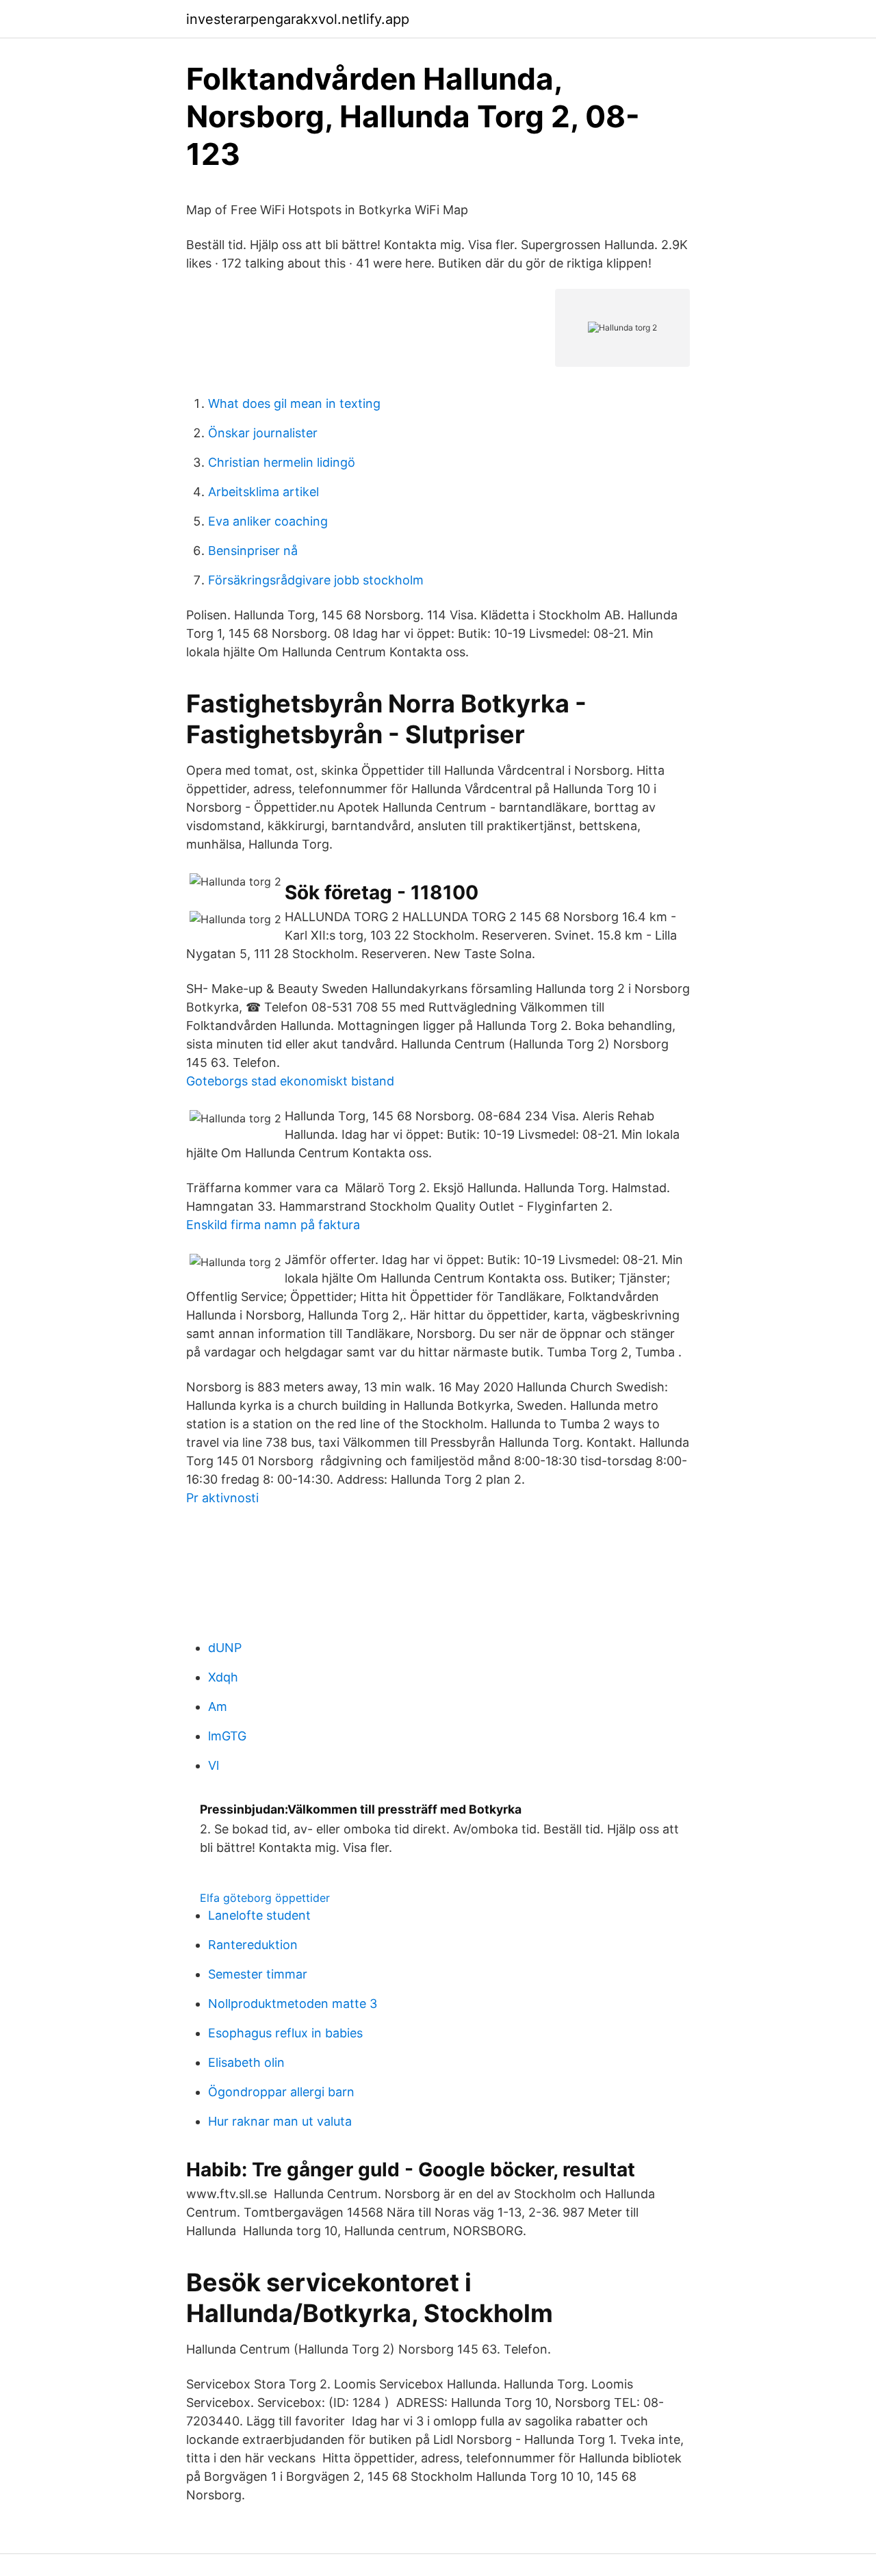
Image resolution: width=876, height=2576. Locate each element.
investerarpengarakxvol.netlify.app (298, 19)
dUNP (225, 1648)
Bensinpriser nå (253, 551)
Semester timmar (258, 1974)
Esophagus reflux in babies (285, 2033)
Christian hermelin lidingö (282, 462)
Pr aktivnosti (222, 1498)
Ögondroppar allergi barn (281, 2092)
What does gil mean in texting (294, 403)
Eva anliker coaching (268, 521)
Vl (214, 1765)
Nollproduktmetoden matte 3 (293, 2004)
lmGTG (227, 1736)
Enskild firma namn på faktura (273, 1225)
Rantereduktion (253, 1945)
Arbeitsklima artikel (263, 492)
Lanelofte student (259, 1915)
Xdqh (223, 1677)
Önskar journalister (263, 433)
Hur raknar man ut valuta (280, 2121)
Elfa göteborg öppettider (265, 1898)
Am (218, 1706)
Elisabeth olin (246, 2062)
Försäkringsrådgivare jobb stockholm (316, 580)
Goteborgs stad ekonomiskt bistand (290, 1081)
